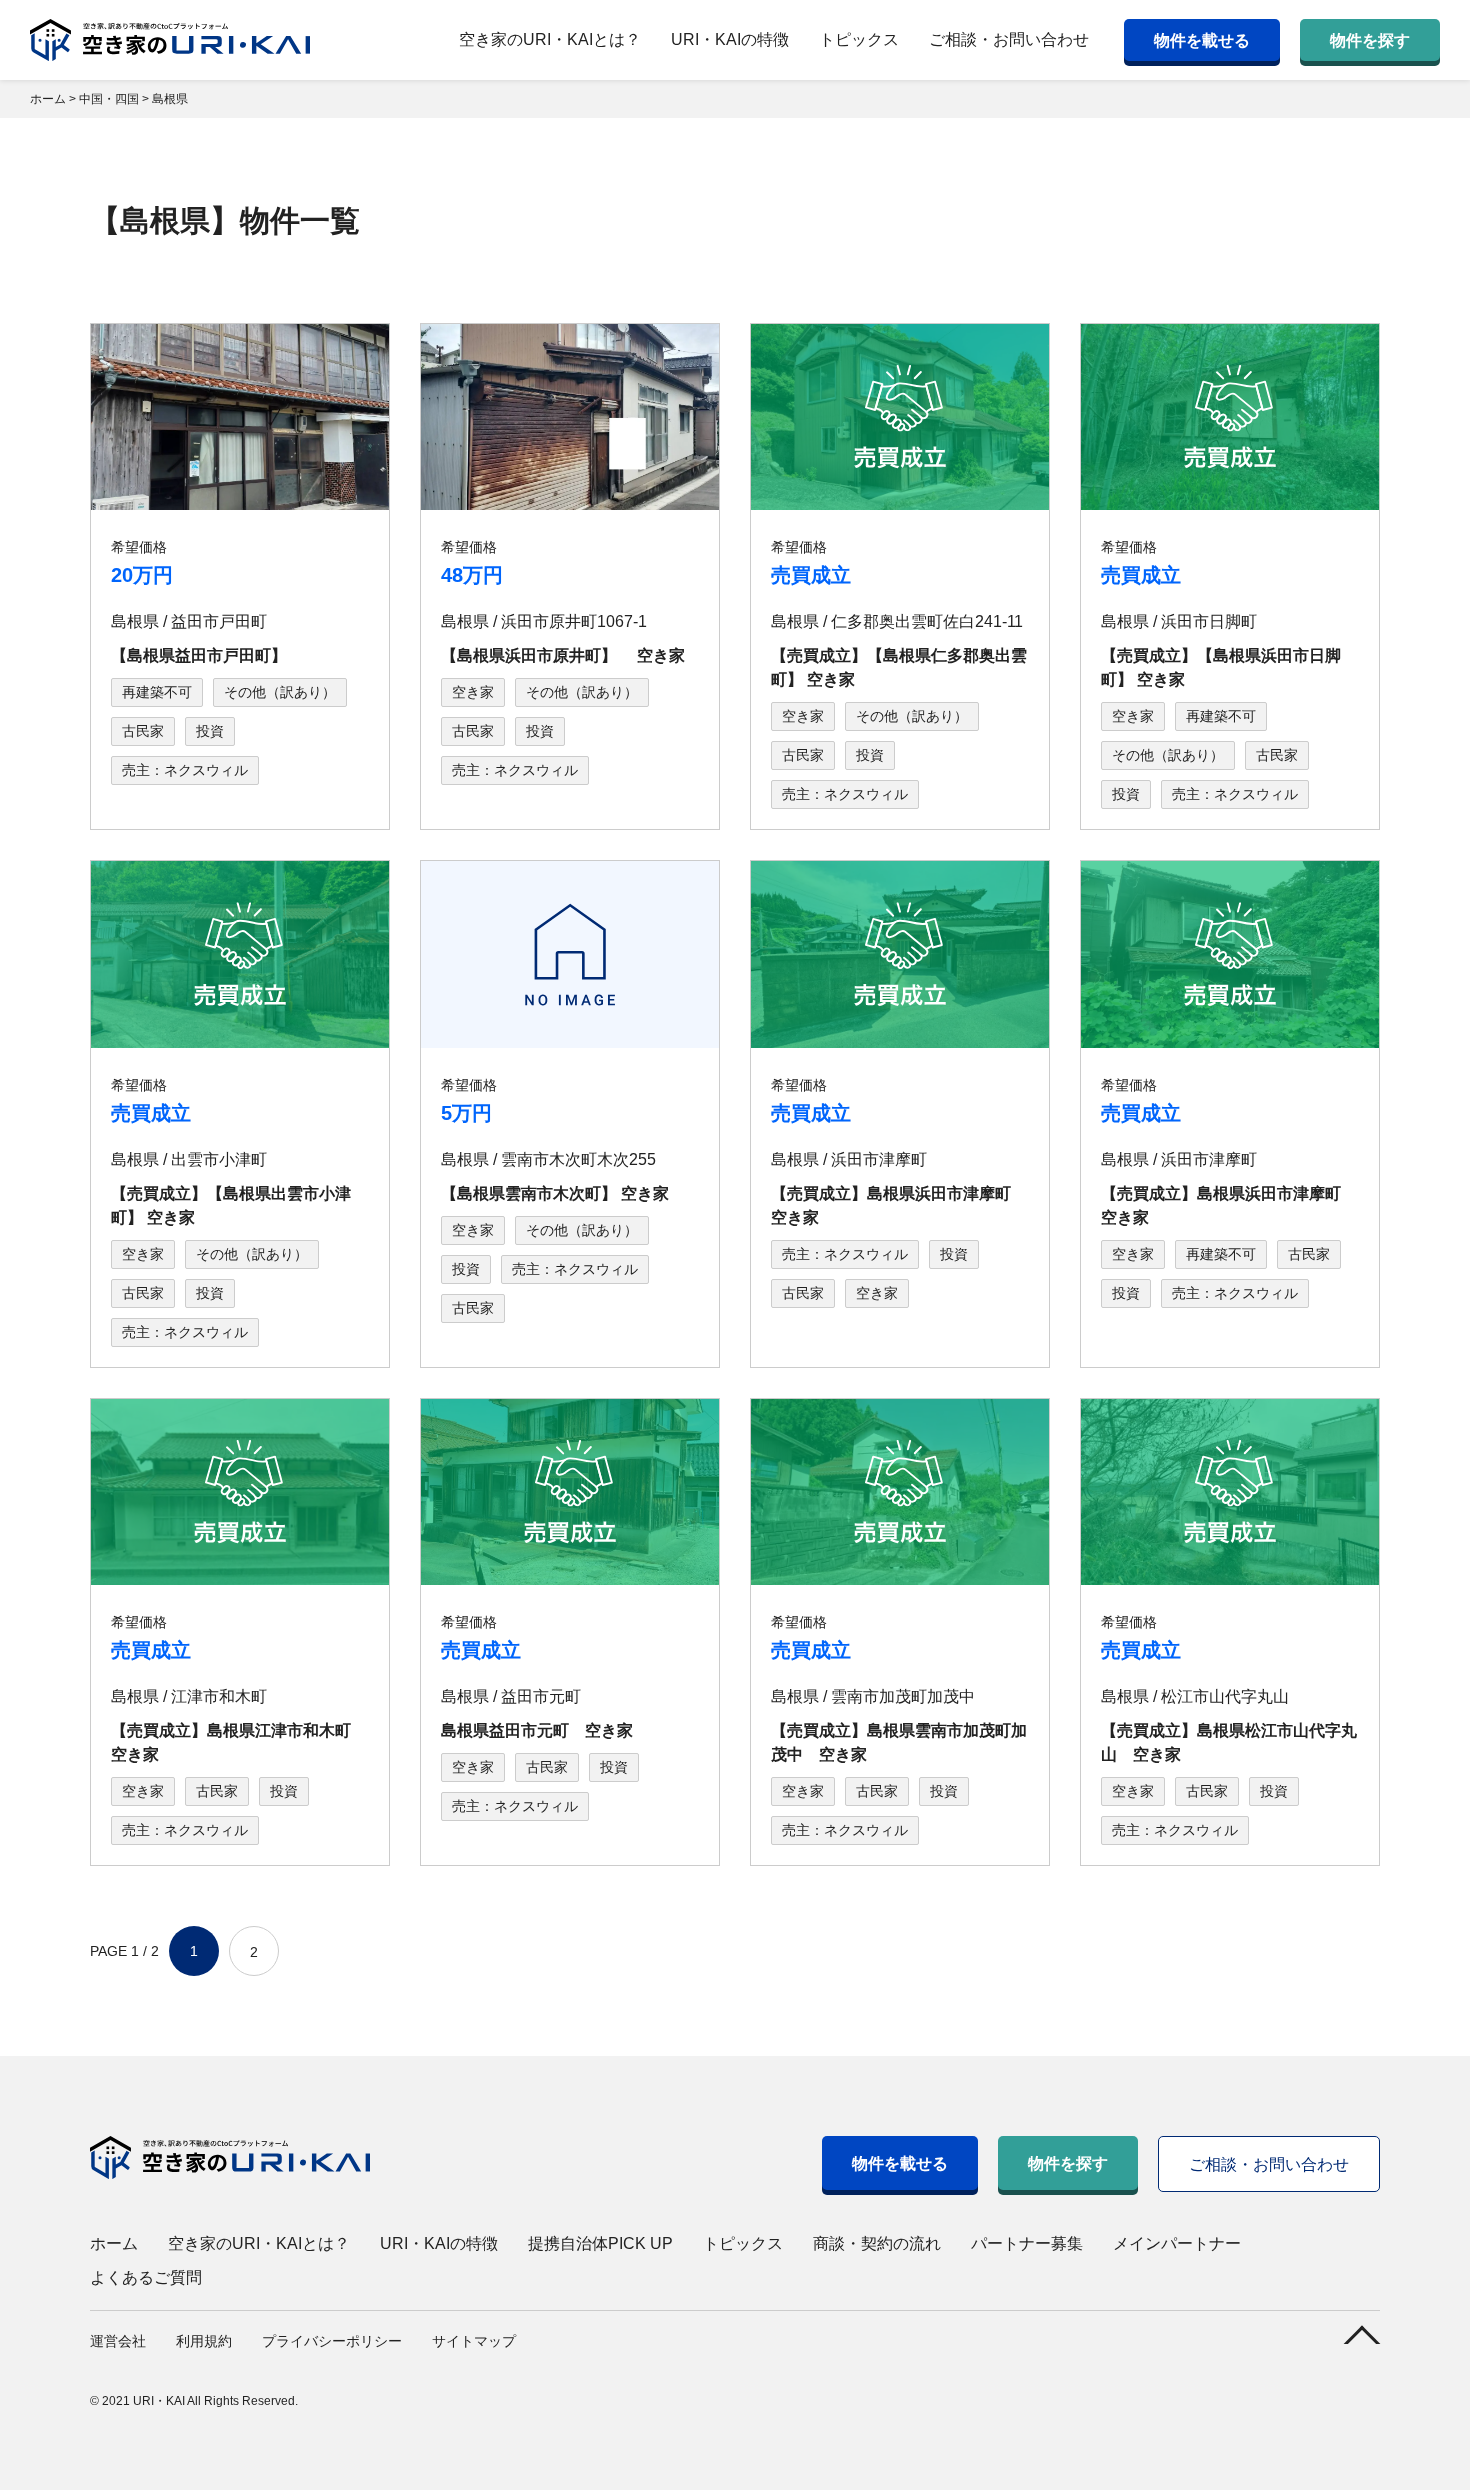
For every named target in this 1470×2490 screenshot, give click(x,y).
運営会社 (118, 2341)
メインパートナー (1177, 2243)
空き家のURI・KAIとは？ (550, 39)
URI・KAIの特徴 (730, 39)
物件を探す (1370, 40)
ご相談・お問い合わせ (1009, 39)
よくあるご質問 (146, 2277)
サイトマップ (474, 2341)
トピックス (859, 39)
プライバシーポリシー (332, 2341)
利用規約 (204, 2341)
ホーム (114, 2243)
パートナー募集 (1027, 2243)
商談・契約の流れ (877, 2243)
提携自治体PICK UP (600, 2243)
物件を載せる (1202, 40)
